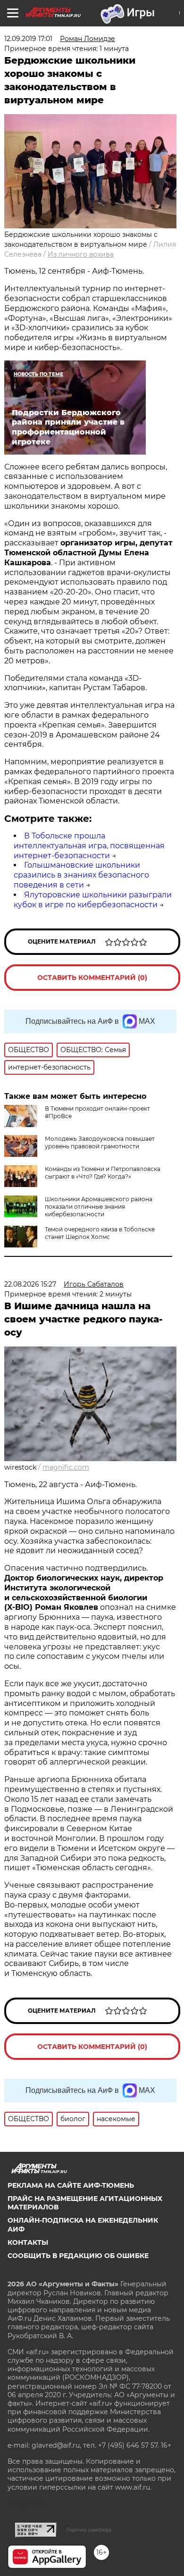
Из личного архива (81, 254)
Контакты (28, 2242)
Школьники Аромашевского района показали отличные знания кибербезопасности (99, 1207)
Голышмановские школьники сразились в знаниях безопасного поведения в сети (81, 875)
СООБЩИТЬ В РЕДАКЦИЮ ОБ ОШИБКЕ (78, 2256)
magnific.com (66, 1467)
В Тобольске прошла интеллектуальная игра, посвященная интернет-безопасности (89, 846)
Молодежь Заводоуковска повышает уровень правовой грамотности (100, 1142)
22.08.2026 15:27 (30, 1284)
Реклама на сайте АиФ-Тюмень (71, 2185)
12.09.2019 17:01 (28, 39)
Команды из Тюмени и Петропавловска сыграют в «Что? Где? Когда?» (103, 1173)
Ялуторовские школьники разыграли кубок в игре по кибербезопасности (93, 900)
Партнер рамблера (89, 2530)
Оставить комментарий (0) (92, 978)
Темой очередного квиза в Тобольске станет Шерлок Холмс (100, 1233)
